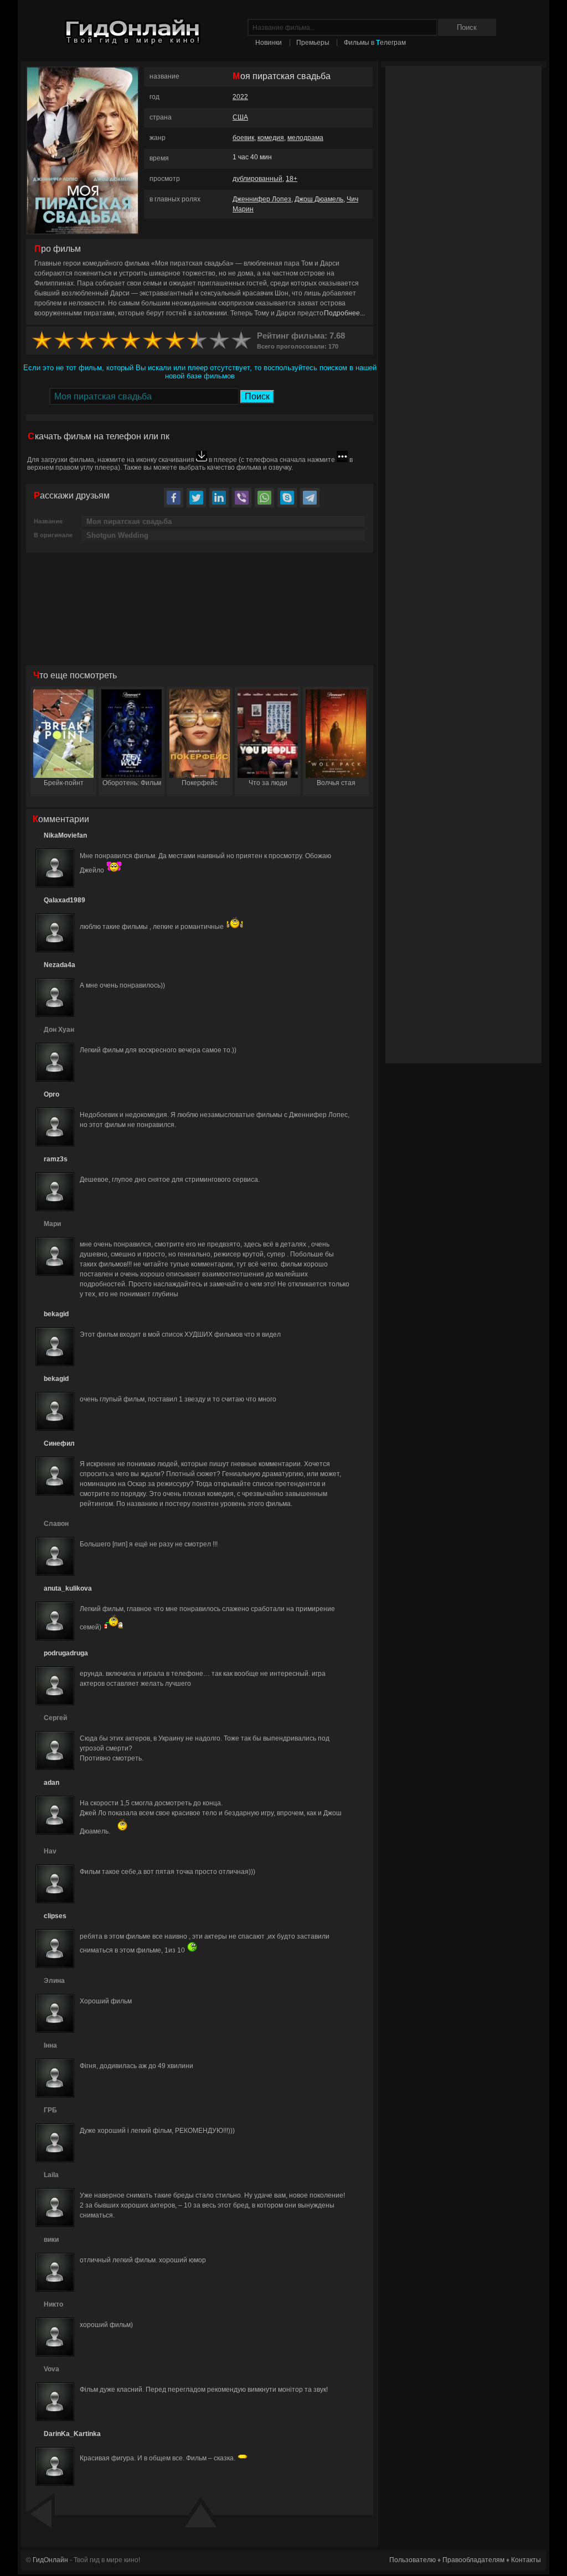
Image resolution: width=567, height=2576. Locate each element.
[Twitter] (196, 498)
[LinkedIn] (219, 498)
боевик (243, 138)
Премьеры (313, 43)
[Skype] (287, 498)
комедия (271, 138)
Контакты (526, 2560)
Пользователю (413, 2560)
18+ (292, 179)
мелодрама (305, 138)
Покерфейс (200, 783)
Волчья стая (336, 783)
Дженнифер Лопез (262, 199)
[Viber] (242, 498)
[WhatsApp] (264, 498)
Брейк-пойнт (64, 783)
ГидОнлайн (50, 2560)
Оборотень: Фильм (132, 783)
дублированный (257, 179)
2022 (240, 97)
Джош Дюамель (319, 199)
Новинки (269, 43)
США (240, 117)
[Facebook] (174, 498)
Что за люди (268, 783)
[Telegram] (310, 498)
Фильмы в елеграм (375, 43)
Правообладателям (473, 2560)
